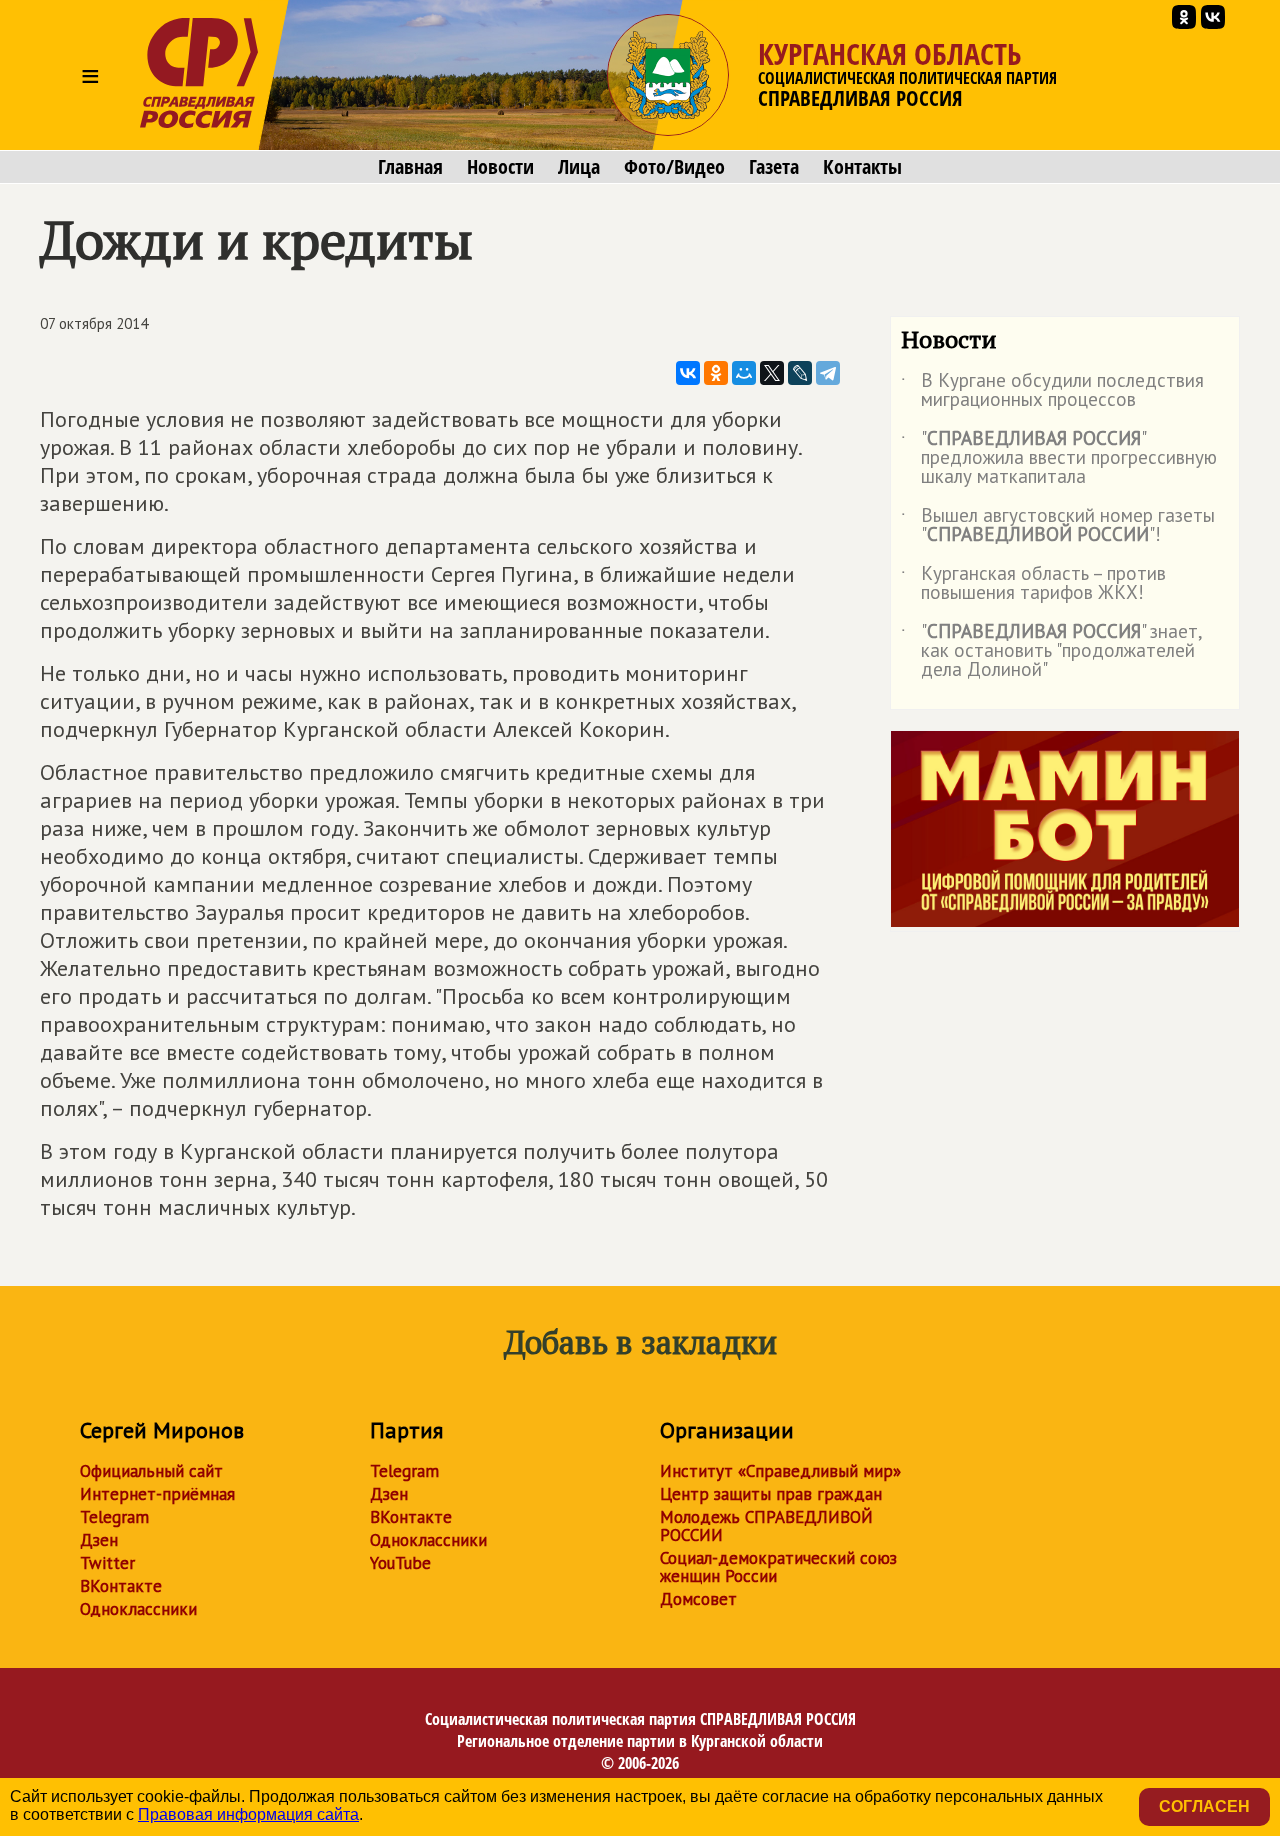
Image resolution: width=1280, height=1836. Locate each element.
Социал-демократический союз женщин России (778, 1567)
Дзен (99, 1540)
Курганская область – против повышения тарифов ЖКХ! (1033, 584)
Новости (500, 167)
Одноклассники (138, 1609)
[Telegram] (828, 373)
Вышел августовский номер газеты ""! (1058, 526)
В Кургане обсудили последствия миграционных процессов (1052, 391)
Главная (410, 167)
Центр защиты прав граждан (771, 1494)
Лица (579, 167)
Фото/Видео (674, 167)
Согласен (1204, 1806)
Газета (774, 167)
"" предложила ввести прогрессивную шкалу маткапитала (1059, 458)
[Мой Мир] (744, 373)
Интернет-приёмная (157, 1494)
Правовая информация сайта (248, 1814)
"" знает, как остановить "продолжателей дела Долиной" (1051, 651)
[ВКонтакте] (688, 373)
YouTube (400, 1563)
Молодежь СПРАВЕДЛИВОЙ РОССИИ (766, 1526)
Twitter (107, 1563)
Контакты (862, 167)
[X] (772, 373)
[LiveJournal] (800, 373)
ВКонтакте (121, 1586)
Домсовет (698, 1599)
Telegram (114, 1517)
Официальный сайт (151, 1471)
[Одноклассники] (716, 373)
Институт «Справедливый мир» (780, 1471)
